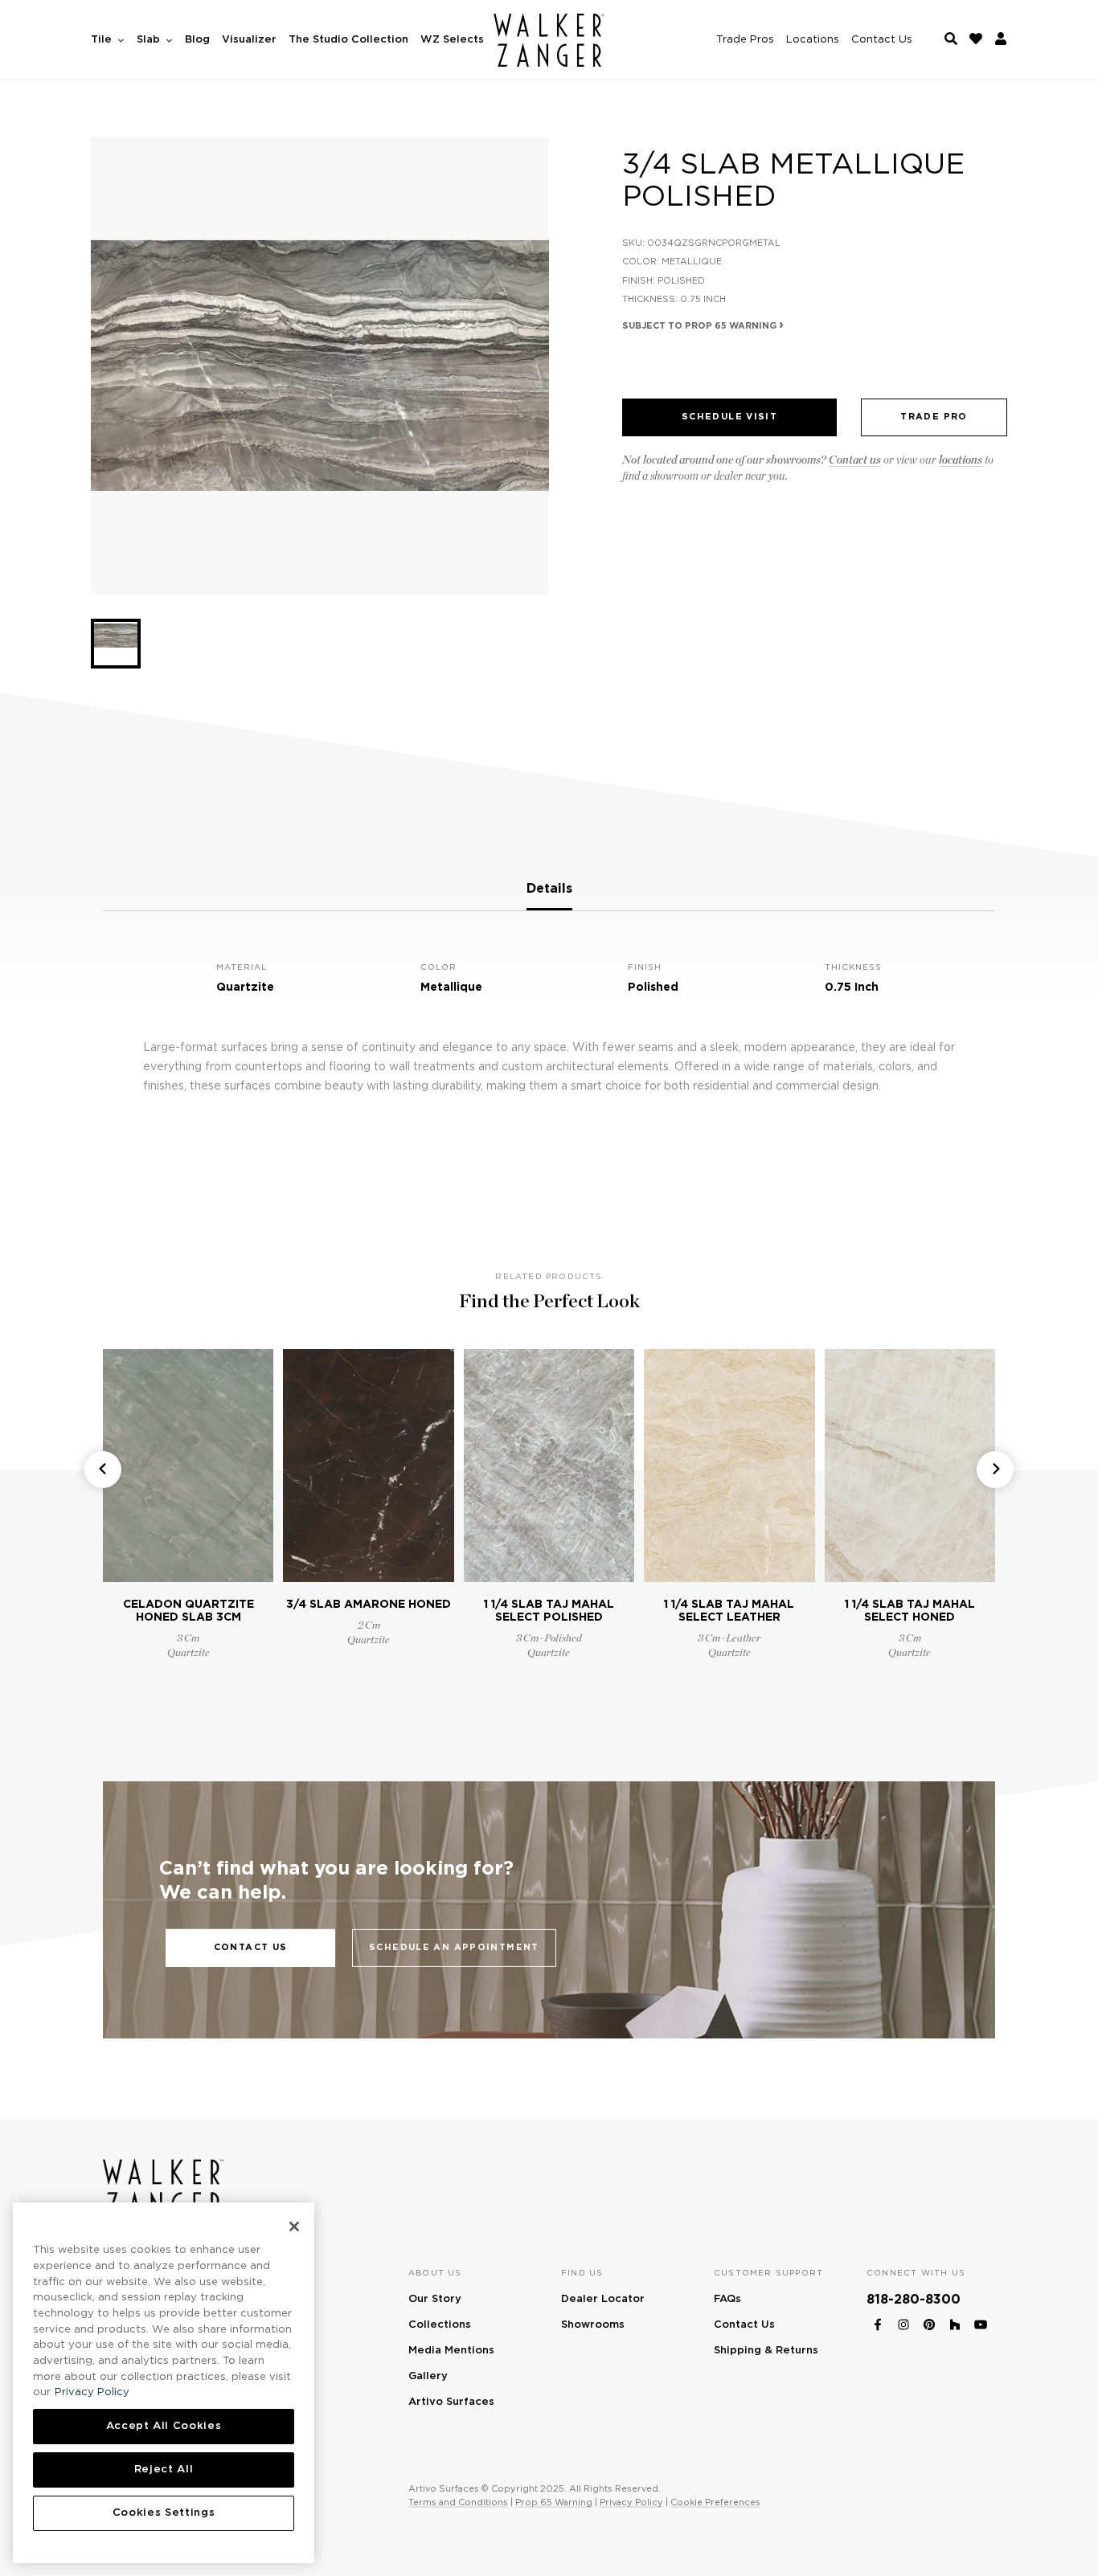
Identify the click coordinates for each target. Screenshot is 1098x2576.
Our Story (435, 2299)
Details (549, 889)
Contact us (855, 460)
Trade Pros (745, 40)
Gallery (428, 2376)
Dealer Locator (603, 2299)
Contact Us (882, 40)
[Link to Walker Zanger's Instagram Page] (903, 2322)
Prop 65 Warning (554, 2502)
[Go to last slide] (103, 1470)
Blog (197, 40)
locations (961, 460)
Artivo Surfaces (451, 2402)
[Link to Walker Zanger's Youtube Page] (981, 2322)
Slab (150, 40)
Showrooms (593, 2325)
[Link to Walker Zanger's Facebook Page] (878, 2322)
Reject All (164, 2470)
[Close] (294, 2226)
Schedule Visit (729, 417)
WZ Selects (452, 40)
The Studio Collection (348, 40)
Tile (103, 40)
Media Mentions (451, 2351)
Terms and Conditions (458, 2502)
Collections (440, 2325)
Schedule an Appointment (454, 1947)
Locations (813, 40)
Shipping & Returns (766, 2351)
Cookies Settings (164, 2513)
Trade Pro (934, 417)
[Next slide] (995, 1470)
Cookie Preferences (715, 2502)
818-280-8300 (914, 2300)
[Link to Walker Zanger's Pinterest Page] (929, 2322)
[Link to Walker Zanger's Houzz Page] (955, 2322)
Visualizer (249, 40)
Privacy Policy (631, 2502)
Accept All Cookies (164, 2426)
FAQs (727, 2299)
